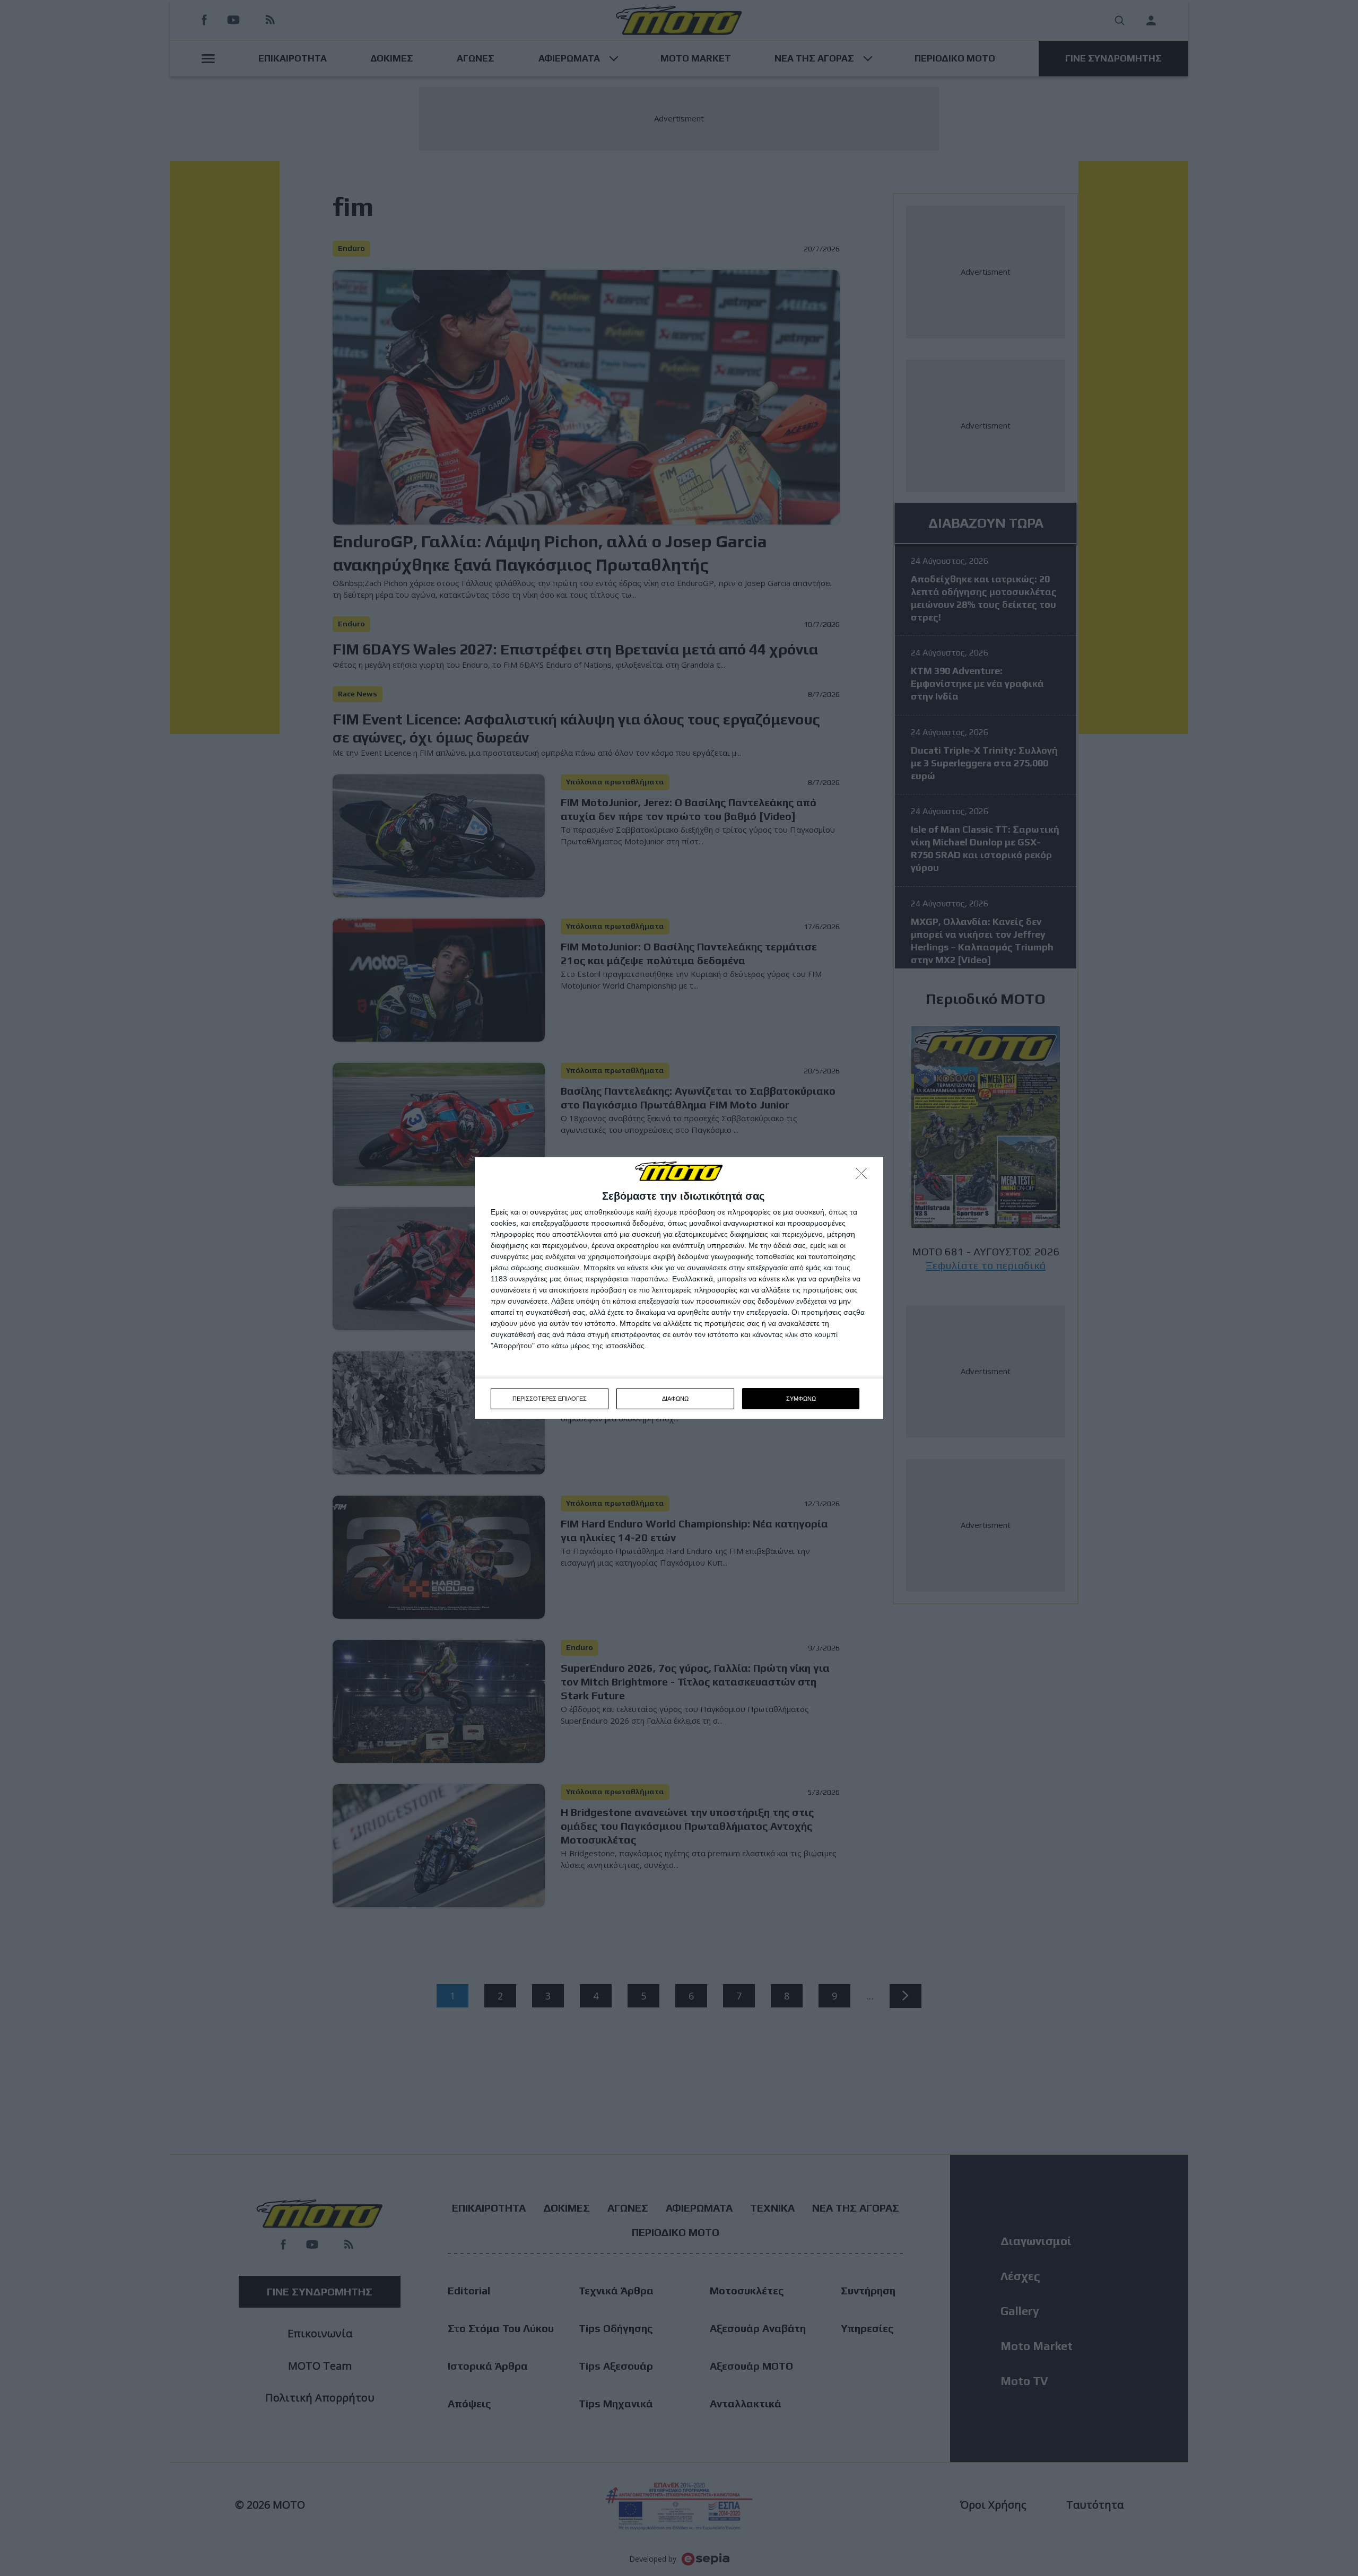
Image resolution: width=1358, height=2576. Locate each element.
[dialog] (679, 1288)
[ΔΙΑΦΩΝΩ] (864, 1176)
